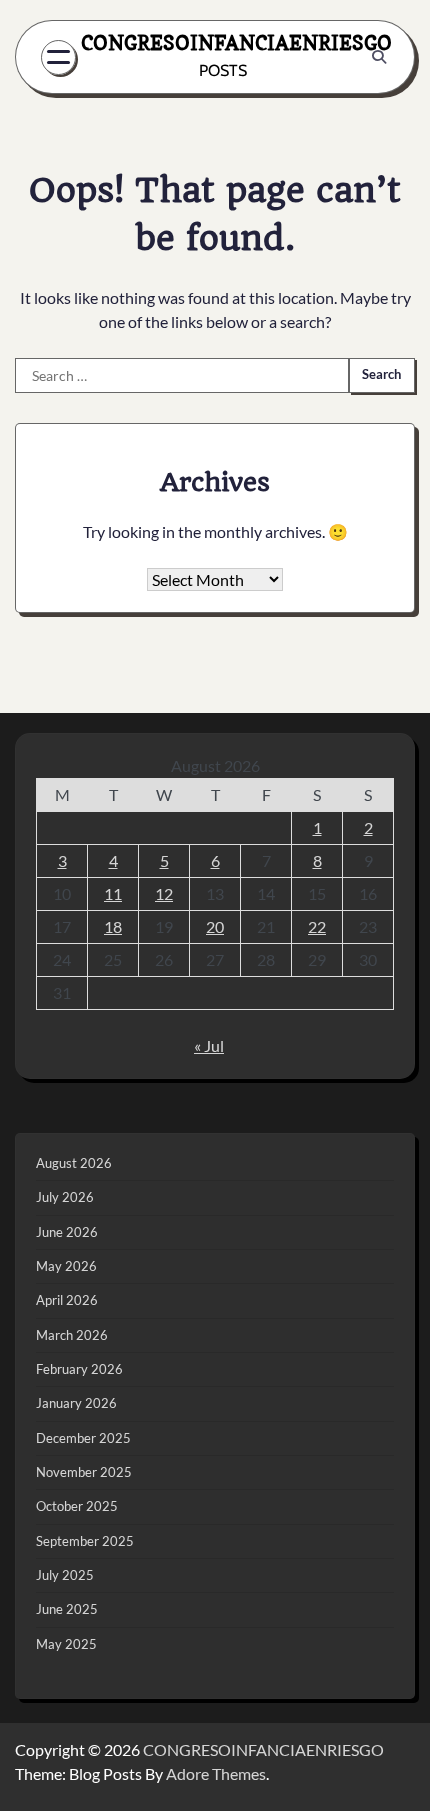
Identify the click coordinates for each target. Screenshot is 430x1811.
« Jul (209, 1045)
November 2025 (84, 1472)
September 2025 (85, 1541)
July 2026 (65, 1197)
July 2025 (65, 1575)
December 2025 (83, 1438)
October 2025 (77, 1506)
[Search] (379, 57)
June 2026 (67, 1232)
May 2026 (66, 1266)
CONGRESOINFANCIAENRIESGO (236, 42)
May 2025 (66, 1644)
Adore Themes (216, 1773)
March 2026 (72, 1335)
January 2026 (76, 1403)
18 (113, 926)
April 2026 (67, 1300)
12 (164, 893)
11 (113, 893)
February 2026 (79, 1369)
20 (215, 926)
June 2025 (67, 1609)
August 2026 (74, 1163)
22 (317, 926)
